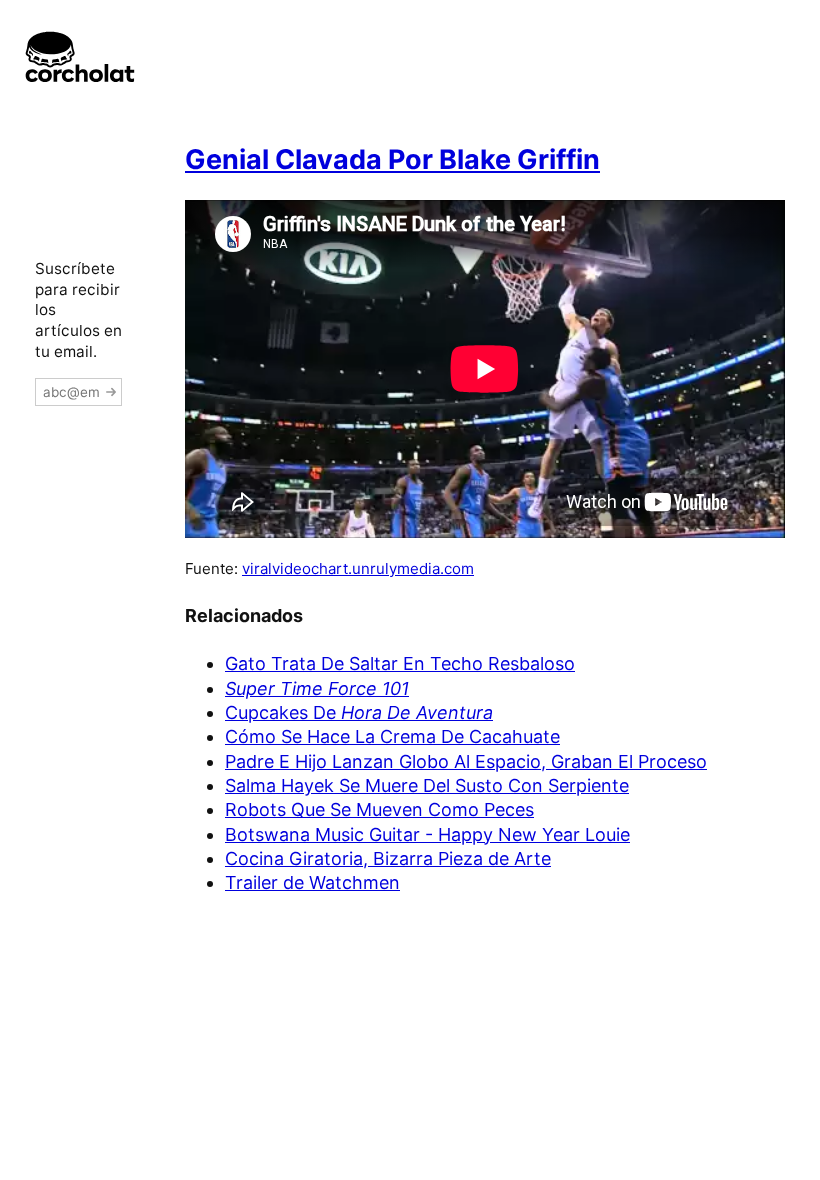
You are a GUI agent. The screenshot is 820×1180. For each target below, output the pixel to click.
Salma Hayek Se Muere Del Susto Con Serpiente (427, 785)
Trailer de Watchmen (312, 882)
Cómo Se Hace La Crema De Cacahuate (392, 736)
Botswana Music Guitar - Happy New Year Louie (427, 834)
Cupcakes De (359, 712)
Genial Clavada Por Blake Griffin (392, 159)
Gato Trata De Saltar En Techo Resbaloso (400, 663)
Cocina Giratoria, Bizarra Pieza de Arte (388, 858)
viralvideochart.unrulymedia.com (358, 568)
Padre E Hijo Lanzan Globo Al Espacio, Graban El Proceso (466, 761)
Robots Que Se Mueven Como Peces (379, 809)
